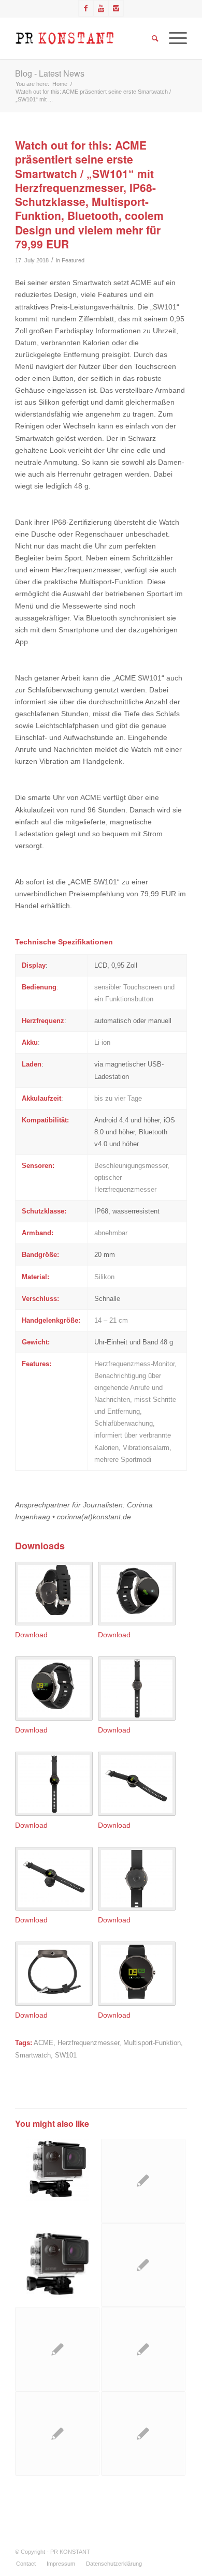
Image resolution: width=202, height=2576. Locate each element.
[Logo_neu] (84, 38)
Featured (73, 260)
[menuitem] (26, 2564)
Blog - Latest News (50, 73)
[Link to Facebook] (86, 8)
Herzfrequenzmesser (88, 2043)
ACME (44, 2043)
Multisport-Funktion (152, 2043)
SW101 (66, 2055)
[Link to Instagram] (116, 8)
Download (31, 1635)
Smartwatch (33, 2055)
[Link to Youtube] (101, 8)
